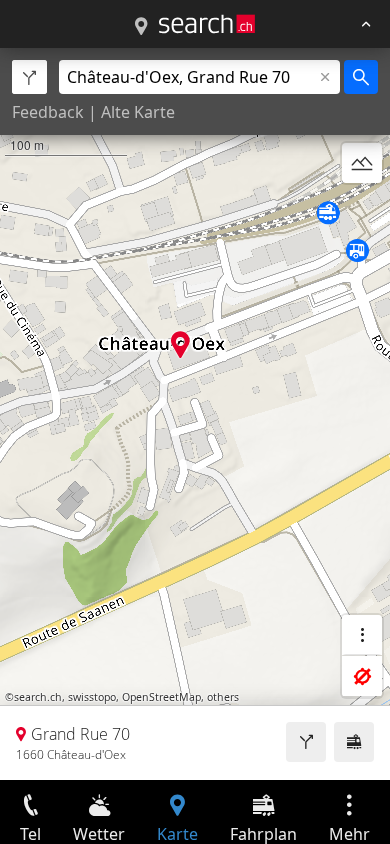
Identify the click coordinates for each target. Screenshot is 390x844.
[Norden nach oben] (362, 211)
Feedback (48, 112)
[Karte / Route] (141, 27)
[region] (195, 414)
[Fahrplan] (354, 742)
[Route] (306, 742)
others (223, 697)
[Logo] (207, 24)
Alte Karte (138, 112)
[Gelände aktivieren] (362, 163)
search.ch (38, 697)
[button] (180, 344)
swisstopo (92, 697)
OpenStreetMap (161, 697)
